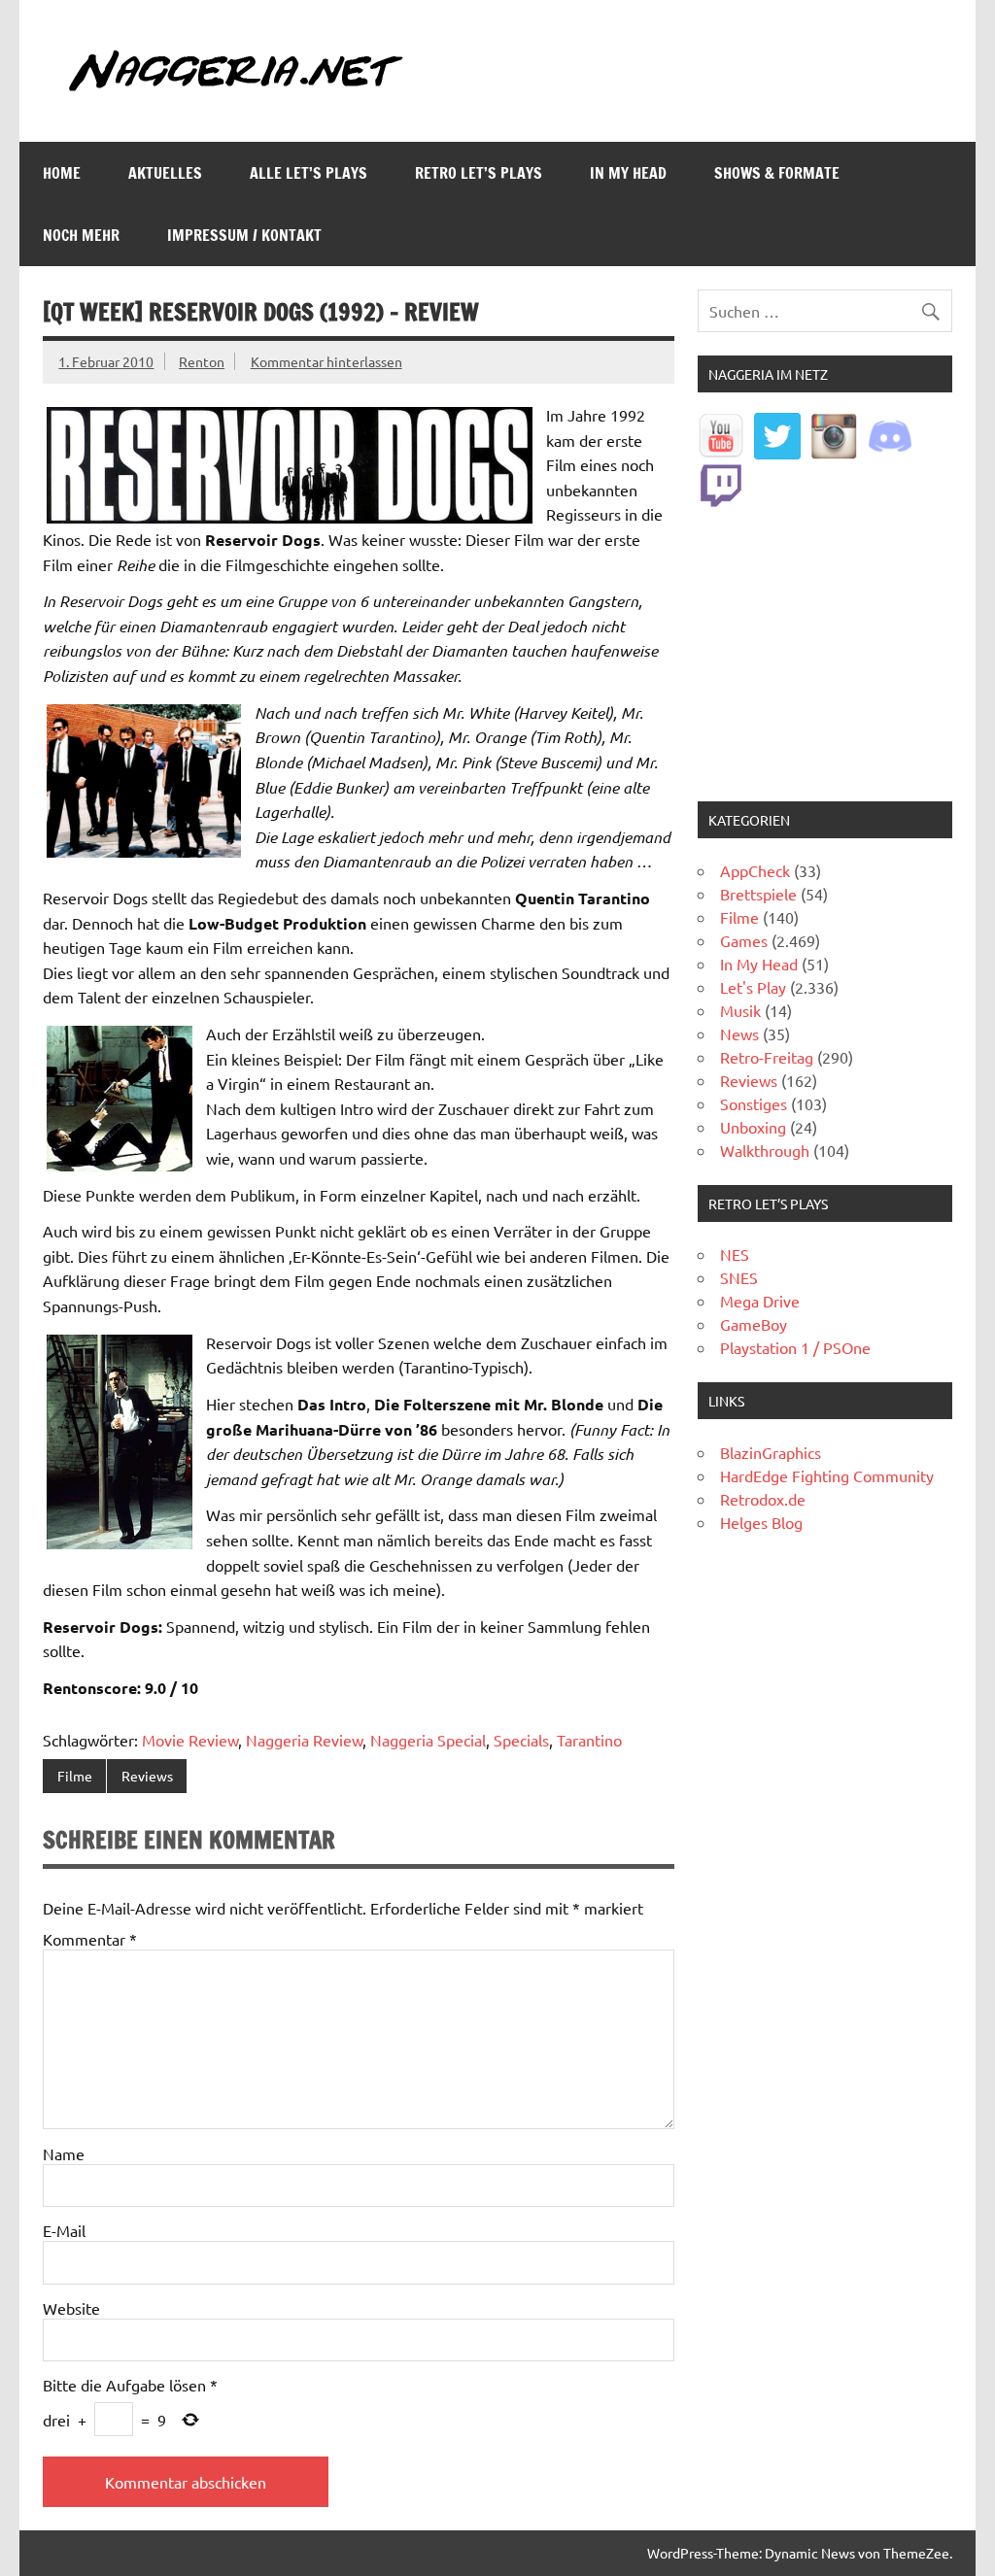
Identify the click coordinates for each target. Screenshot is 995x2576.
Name (64, 2153)
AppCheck (755, 870)
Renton (202, 361)
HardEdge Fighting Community (827, 1475)
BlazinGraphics (771, 1452)
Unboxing (753, 1127)
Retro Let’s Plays (479, 173)
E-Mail (64, 2230)
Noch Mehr (81, 235)
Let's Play (753, 987)
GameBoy (754, 1324)
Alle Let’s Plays (309, 173)
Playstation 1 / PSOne (795, 1347)
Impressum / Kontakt (244, 235)
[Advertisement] (825, 657)
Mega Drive (760, 1301)
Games (744, 940)
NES (735, 1254)
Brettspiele (758, 894)
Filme (75, 1776)
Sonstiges (754, 1103)
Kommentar (90, 1939)
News (739, 1034)
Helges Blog (761, 1522)
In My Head (628, 173)
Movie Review (190, 1740)
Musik (740, 1010)
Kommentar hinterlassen (326, 361)
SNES (739, 1277)
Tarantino (589, 1740)
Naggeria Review (304, 1740)
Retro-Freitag (767, 1057)
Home (62, 173)
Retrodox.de (763, 1499)
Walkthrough (765, 1150)
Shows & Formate (777, 173)
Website (71, 2308)
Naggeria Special (428, 1740)
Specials (521, 1740)
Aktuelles (165, 173)
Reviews (147, 1776)
